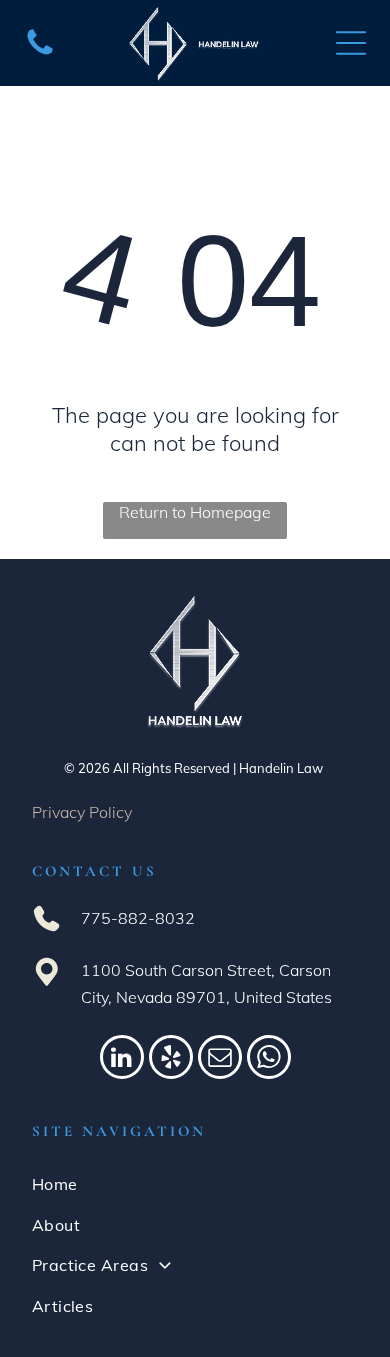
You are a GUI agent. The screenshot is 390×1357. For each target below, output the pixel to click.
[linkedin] (122, 1059)
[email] (220, 1059)
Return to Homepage (195, 512)
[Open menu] (351, 43)
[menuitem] (195, 1184)
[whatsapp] (269, 1059)
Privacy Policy (82, 812)
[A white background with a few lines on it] (40, 53)
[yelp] (171, 1059)
